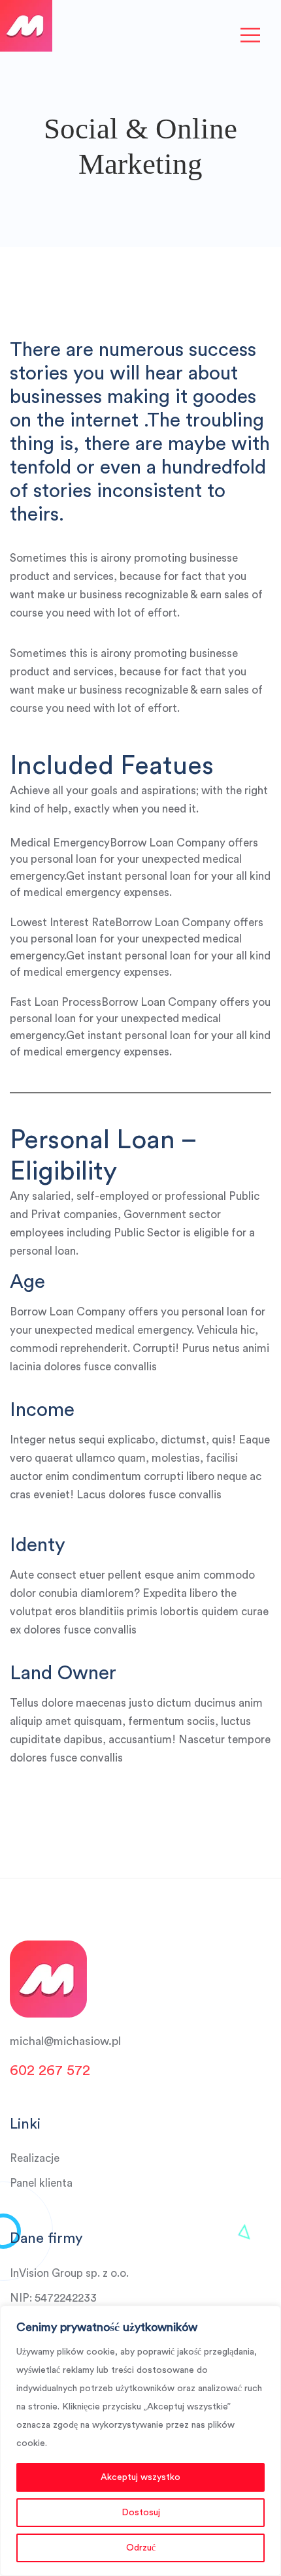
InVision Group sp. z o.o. (69, 2273)
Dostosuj (141, 2513)
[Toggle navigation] (250, 36)
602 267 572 (50, 2070)
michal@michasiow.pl (65, 2041)
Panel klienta (41, 2183)
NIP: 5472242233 (53, 2298)
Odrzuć (141, 2548)
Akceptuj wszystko (140, 2477)
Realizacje (35, 2158)
